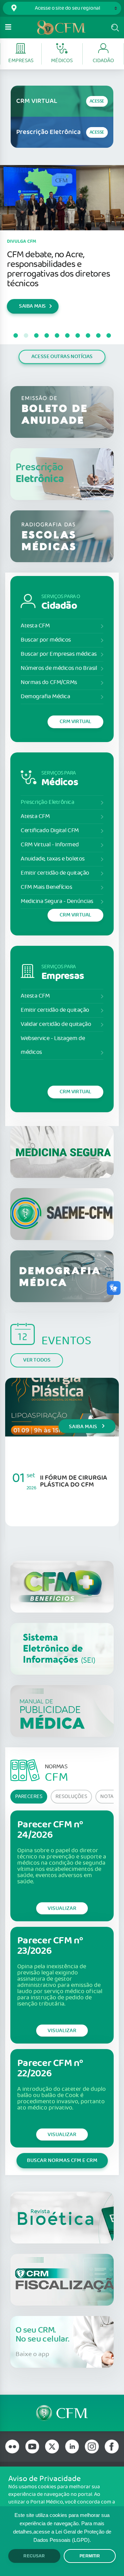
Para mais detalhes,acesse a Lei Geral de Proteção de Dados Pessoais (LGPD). (62, 2532)
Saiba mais (84, 1427)
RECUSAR (34, 2556)
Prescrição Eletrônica (48, 802)
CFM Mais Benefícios (46, 887)
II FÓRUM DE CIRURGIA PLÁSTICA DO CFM (74, 1481)
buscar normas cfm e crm (62, 2160)
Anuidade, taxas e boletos (53, 859)
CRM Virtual (75, 722)
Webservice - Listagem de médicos (53, 1045)
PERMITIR (90, 2556)
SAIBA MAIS (32, 306)
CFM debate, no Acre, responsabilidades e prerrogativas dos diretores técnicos (59, 269)
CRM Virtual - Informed (50, 845)
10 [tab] (108, 336)
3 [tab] (36, 336)
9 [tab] (98, 336)
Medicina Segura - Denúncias (57, 901)
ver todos (37, 1360)
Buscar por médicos (46, 640)
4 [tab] (46, 336)
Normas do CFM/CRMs (49, 683)
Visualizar (62, 1908)
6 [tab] (67, 336)
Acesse (97, 101)
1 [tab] (15, 336)
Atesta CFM (35, 626)
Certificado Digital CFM (50, 831)
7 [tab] (77, 336)
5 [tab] (57, 336)
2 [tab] (26, 336)
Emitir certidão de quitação (55, 873)
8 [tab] (88, 336)
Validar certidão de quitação (56, 1024)
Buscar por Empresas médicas (59, 654)
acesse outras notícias (62, 357)
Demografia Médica (45, 697)
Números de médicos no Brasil (59, 668)
